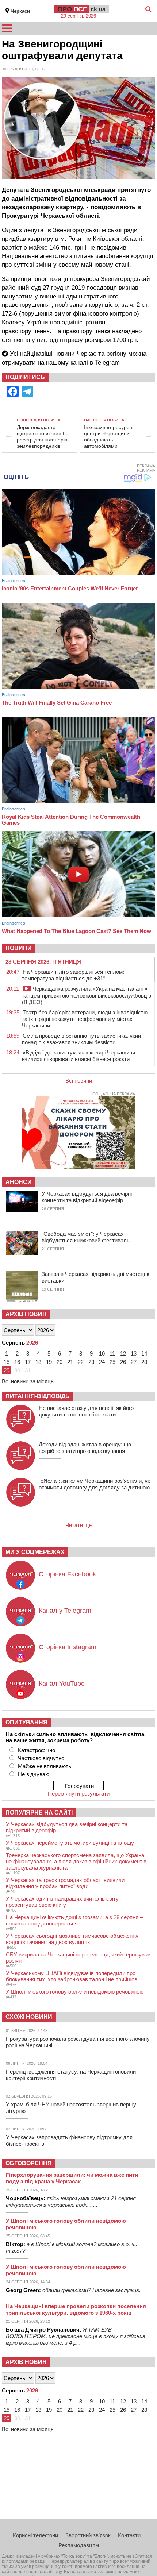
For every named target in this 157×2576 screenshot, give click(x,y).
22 (81, 1362)
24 (102, 1362)
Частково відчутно (41, 1758)
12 (123, 1353)
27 (134, 1362)
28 (144, 1362)
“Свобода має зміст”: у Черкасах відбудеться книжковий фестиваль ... (89, 1237)
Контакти (129, 2535)
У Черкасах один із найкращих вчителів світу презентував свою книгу (62, 1902)
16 (17, 1362)
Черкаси (20, 11)
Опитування (26, 1722)
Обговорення (29, 2163)
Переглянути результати (79, 1794)
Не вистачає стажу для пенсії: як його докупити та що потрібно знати (86, 1411)
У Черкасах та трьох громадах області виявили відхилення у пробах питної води (65, 1883)
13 (134, 1353)
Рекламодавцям (79, 2545)
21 (70, 1362)
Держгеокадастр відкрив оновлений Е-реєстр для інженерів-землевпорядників (43, 437)
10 (102, 1353)
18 (38, 1362)
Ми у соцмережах (35, 1552)
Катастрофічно (37, 1750)
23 (91, 1362)
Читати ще (78, 1525)
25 (112, 1362)
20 (60, 1362)
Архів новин (26, 1314)
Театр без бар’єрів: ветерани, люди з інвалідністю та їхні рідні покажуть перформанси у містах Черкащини (85, 1019)
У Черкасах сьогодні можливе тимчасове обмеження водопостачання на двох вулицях (72, 1939)
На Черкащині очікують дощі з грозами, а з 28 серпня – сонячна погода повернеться (74, 1920)
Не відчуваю (34, 1774)
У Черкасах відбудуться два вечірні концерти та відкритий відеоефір (87, 1197)
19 (49, 1362)
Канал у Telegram (65, 1611)
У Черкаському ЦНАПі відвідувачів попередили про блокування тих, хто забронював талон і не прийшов (72, 1976)
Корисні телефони (35, 2535)
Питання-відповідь (38, 1396)
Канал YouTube (62, 1684)
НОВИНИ (19, 948)
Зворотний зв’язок (88, 2535)
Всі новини (79, 1081)
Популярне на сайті (39, 1813)
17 (28, 1362)
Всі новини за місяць (28, 1381)
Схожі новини (29, 2017)
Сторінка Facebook (67, 1574)
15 (7, 1362)
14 (144, 1353)
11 (112, 1353)
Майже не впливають (45, 1766)
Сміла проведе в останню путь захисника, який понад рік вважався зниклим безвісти (81, 1039)
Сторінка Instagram (68, 1647)
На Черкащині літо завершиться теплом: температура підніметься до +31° (73, 975)
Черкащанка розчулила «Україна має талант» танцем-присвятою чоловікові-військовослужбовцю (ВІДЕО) (87, 995)
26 (123, 1362)
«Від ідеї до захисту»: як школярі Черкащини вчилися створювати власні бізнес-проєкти (78, 1056)
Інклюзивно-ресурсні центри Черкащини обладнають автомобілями (109, 437)
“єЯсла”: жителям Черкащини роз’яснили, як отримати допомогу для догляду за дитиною (94, 1484)
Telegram (107, 363)
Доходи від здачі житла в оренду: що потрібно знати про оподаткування (85, 1448)
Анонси (19, 1182)
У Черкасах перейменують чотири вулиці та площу (70, 1843)
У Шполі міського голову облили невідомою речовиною (75, 1992)
